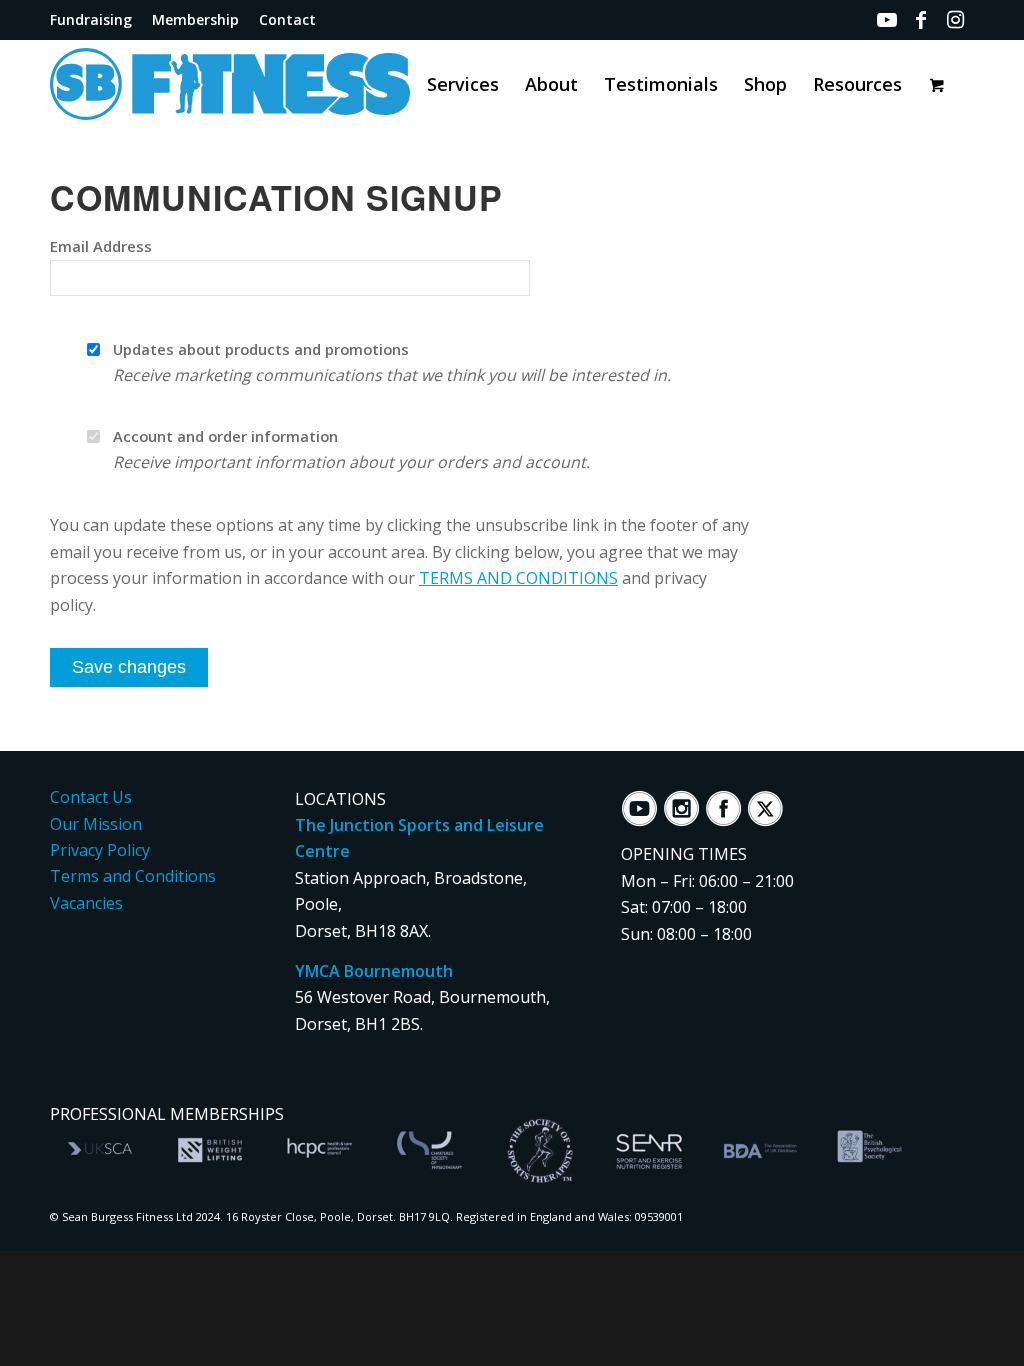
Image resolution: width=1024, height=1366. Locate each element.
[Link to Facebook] (921, 20)
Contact (287, 19)
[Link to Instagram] (955, 20)
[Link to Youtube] (887, 20)
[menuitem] (96, 20)
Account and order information (225, 436)
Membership (195, 19)
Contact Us (91, 797)
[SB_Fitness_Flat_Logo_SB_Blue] (275, 84)
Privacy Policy (100, 850)
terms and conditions (518, 578)
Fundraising (91, 19)
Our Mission (96, 824)
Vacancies (86, 903)
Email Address (101, 246)
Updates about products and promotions (261, 349)
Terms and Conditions (133, 876)
